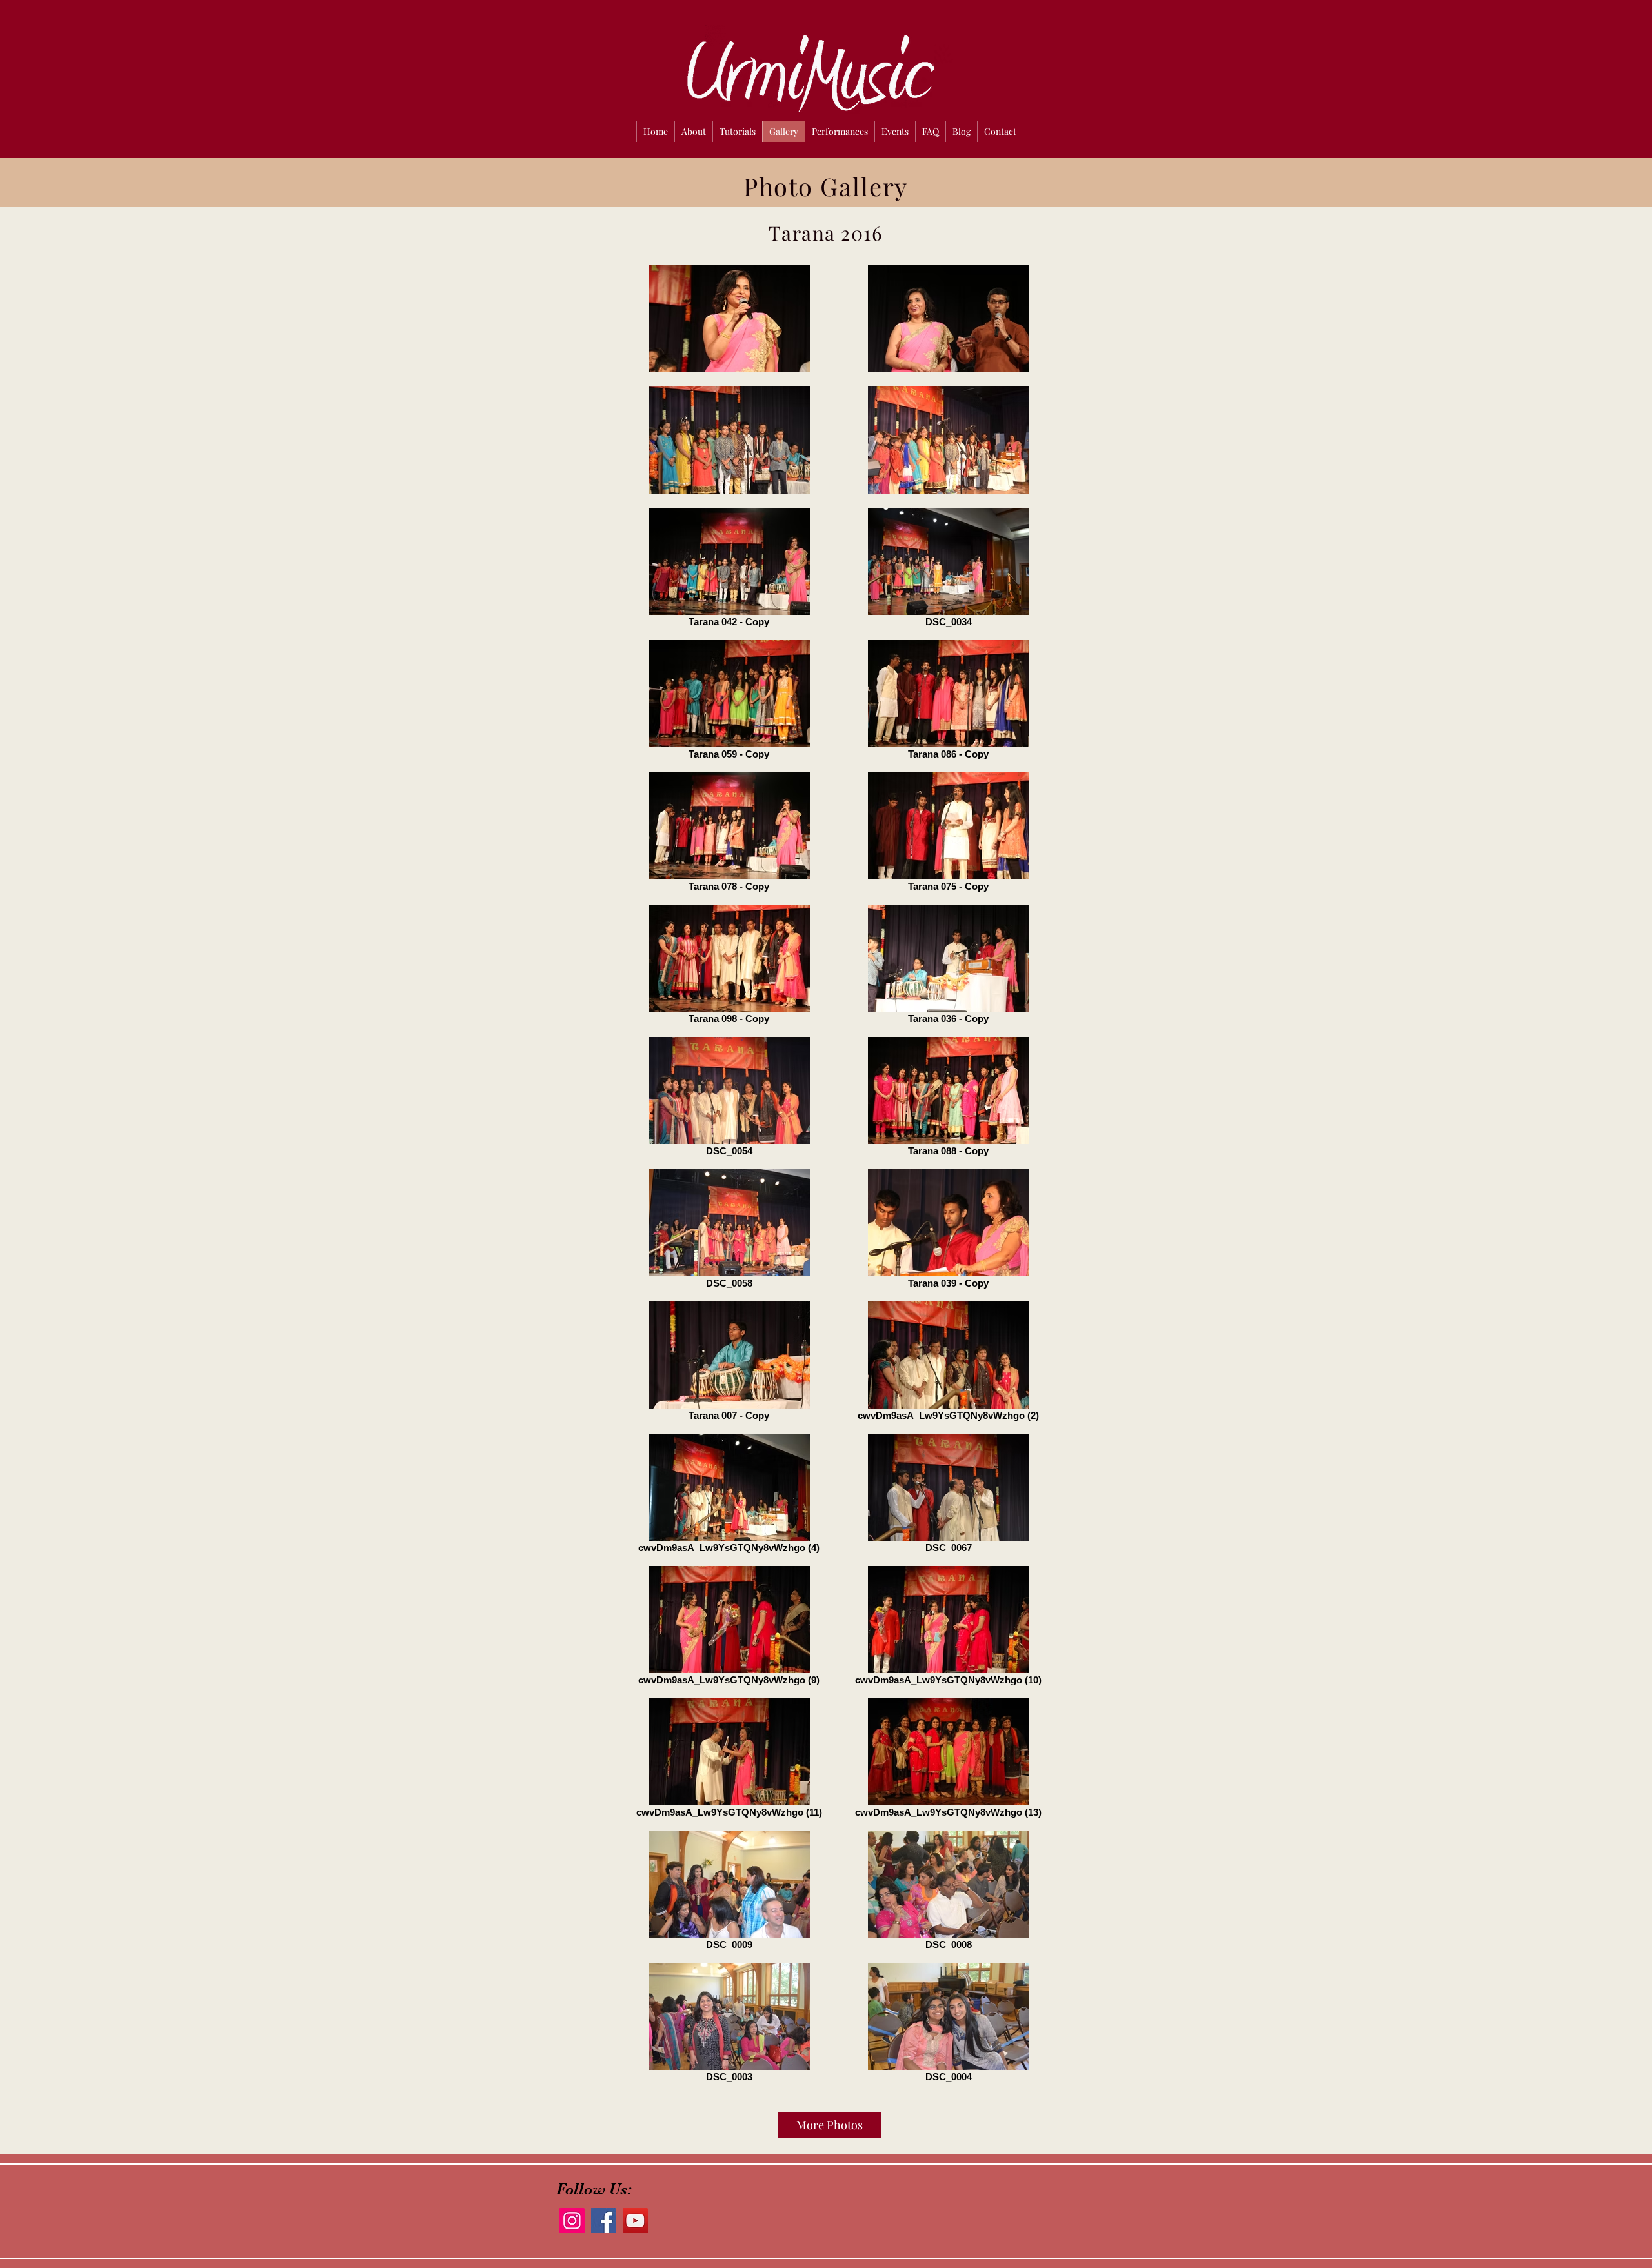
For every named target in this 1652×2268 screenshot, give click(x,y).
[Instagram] (572, 2221)
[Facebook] (604, 2221)
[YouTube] (635, 2221)
